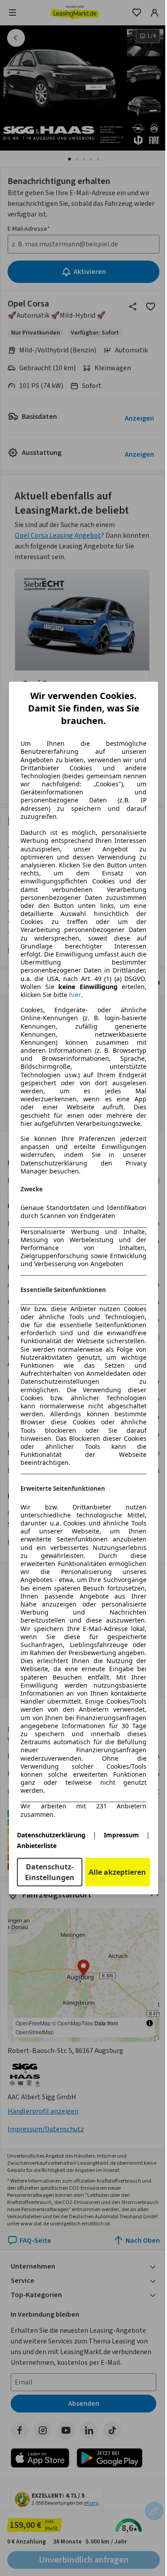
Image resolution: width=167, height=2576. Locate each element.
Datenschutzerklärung (51, 1835)
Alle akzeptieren (117, 1872)
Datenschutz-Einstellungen (50, 1872)
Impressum (121, 1835)
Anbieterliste (37, 1846)
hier (75, 995)
